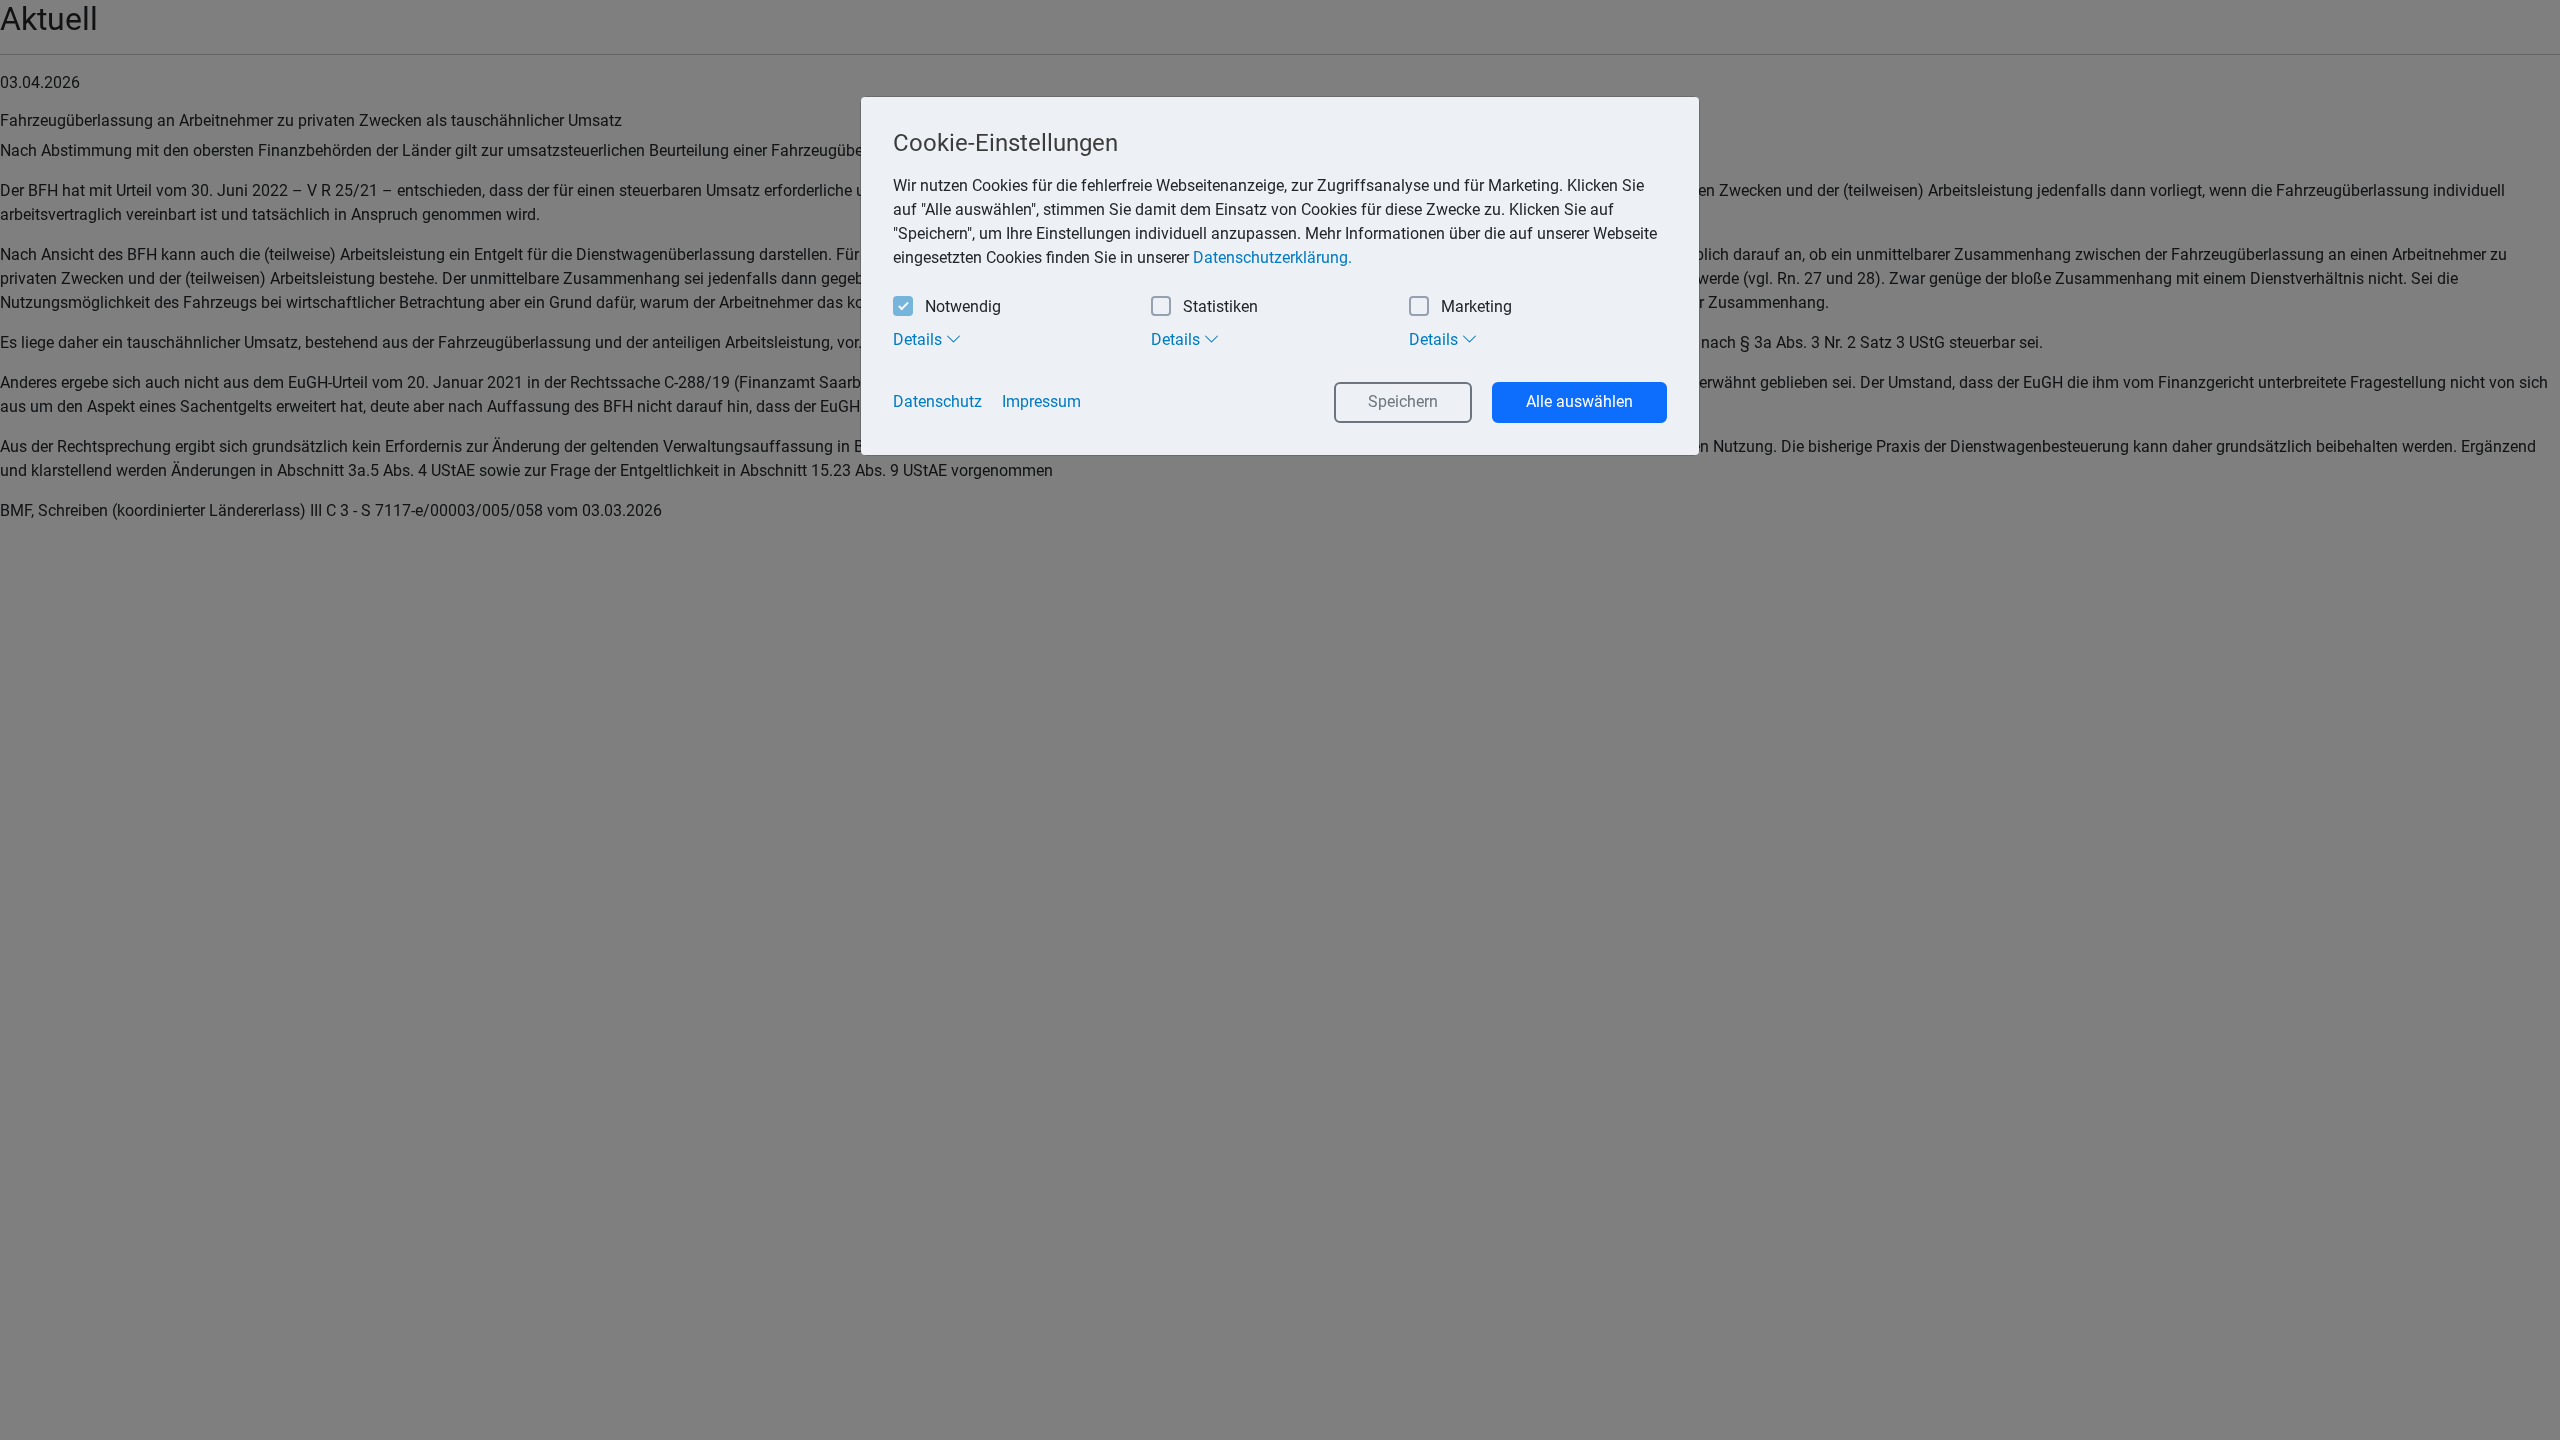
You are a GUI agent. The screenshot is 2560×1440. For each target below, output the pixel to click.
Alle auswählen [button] (1579, 401)
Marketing (1476, 306)
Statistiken (1220, 306)
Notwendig (963, 306)
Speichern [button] (1403, 401)
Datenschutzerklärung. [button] (1272, 257)
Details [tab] (919, 339)
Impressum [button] (1041, 401)
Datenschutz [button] (937, 401)
